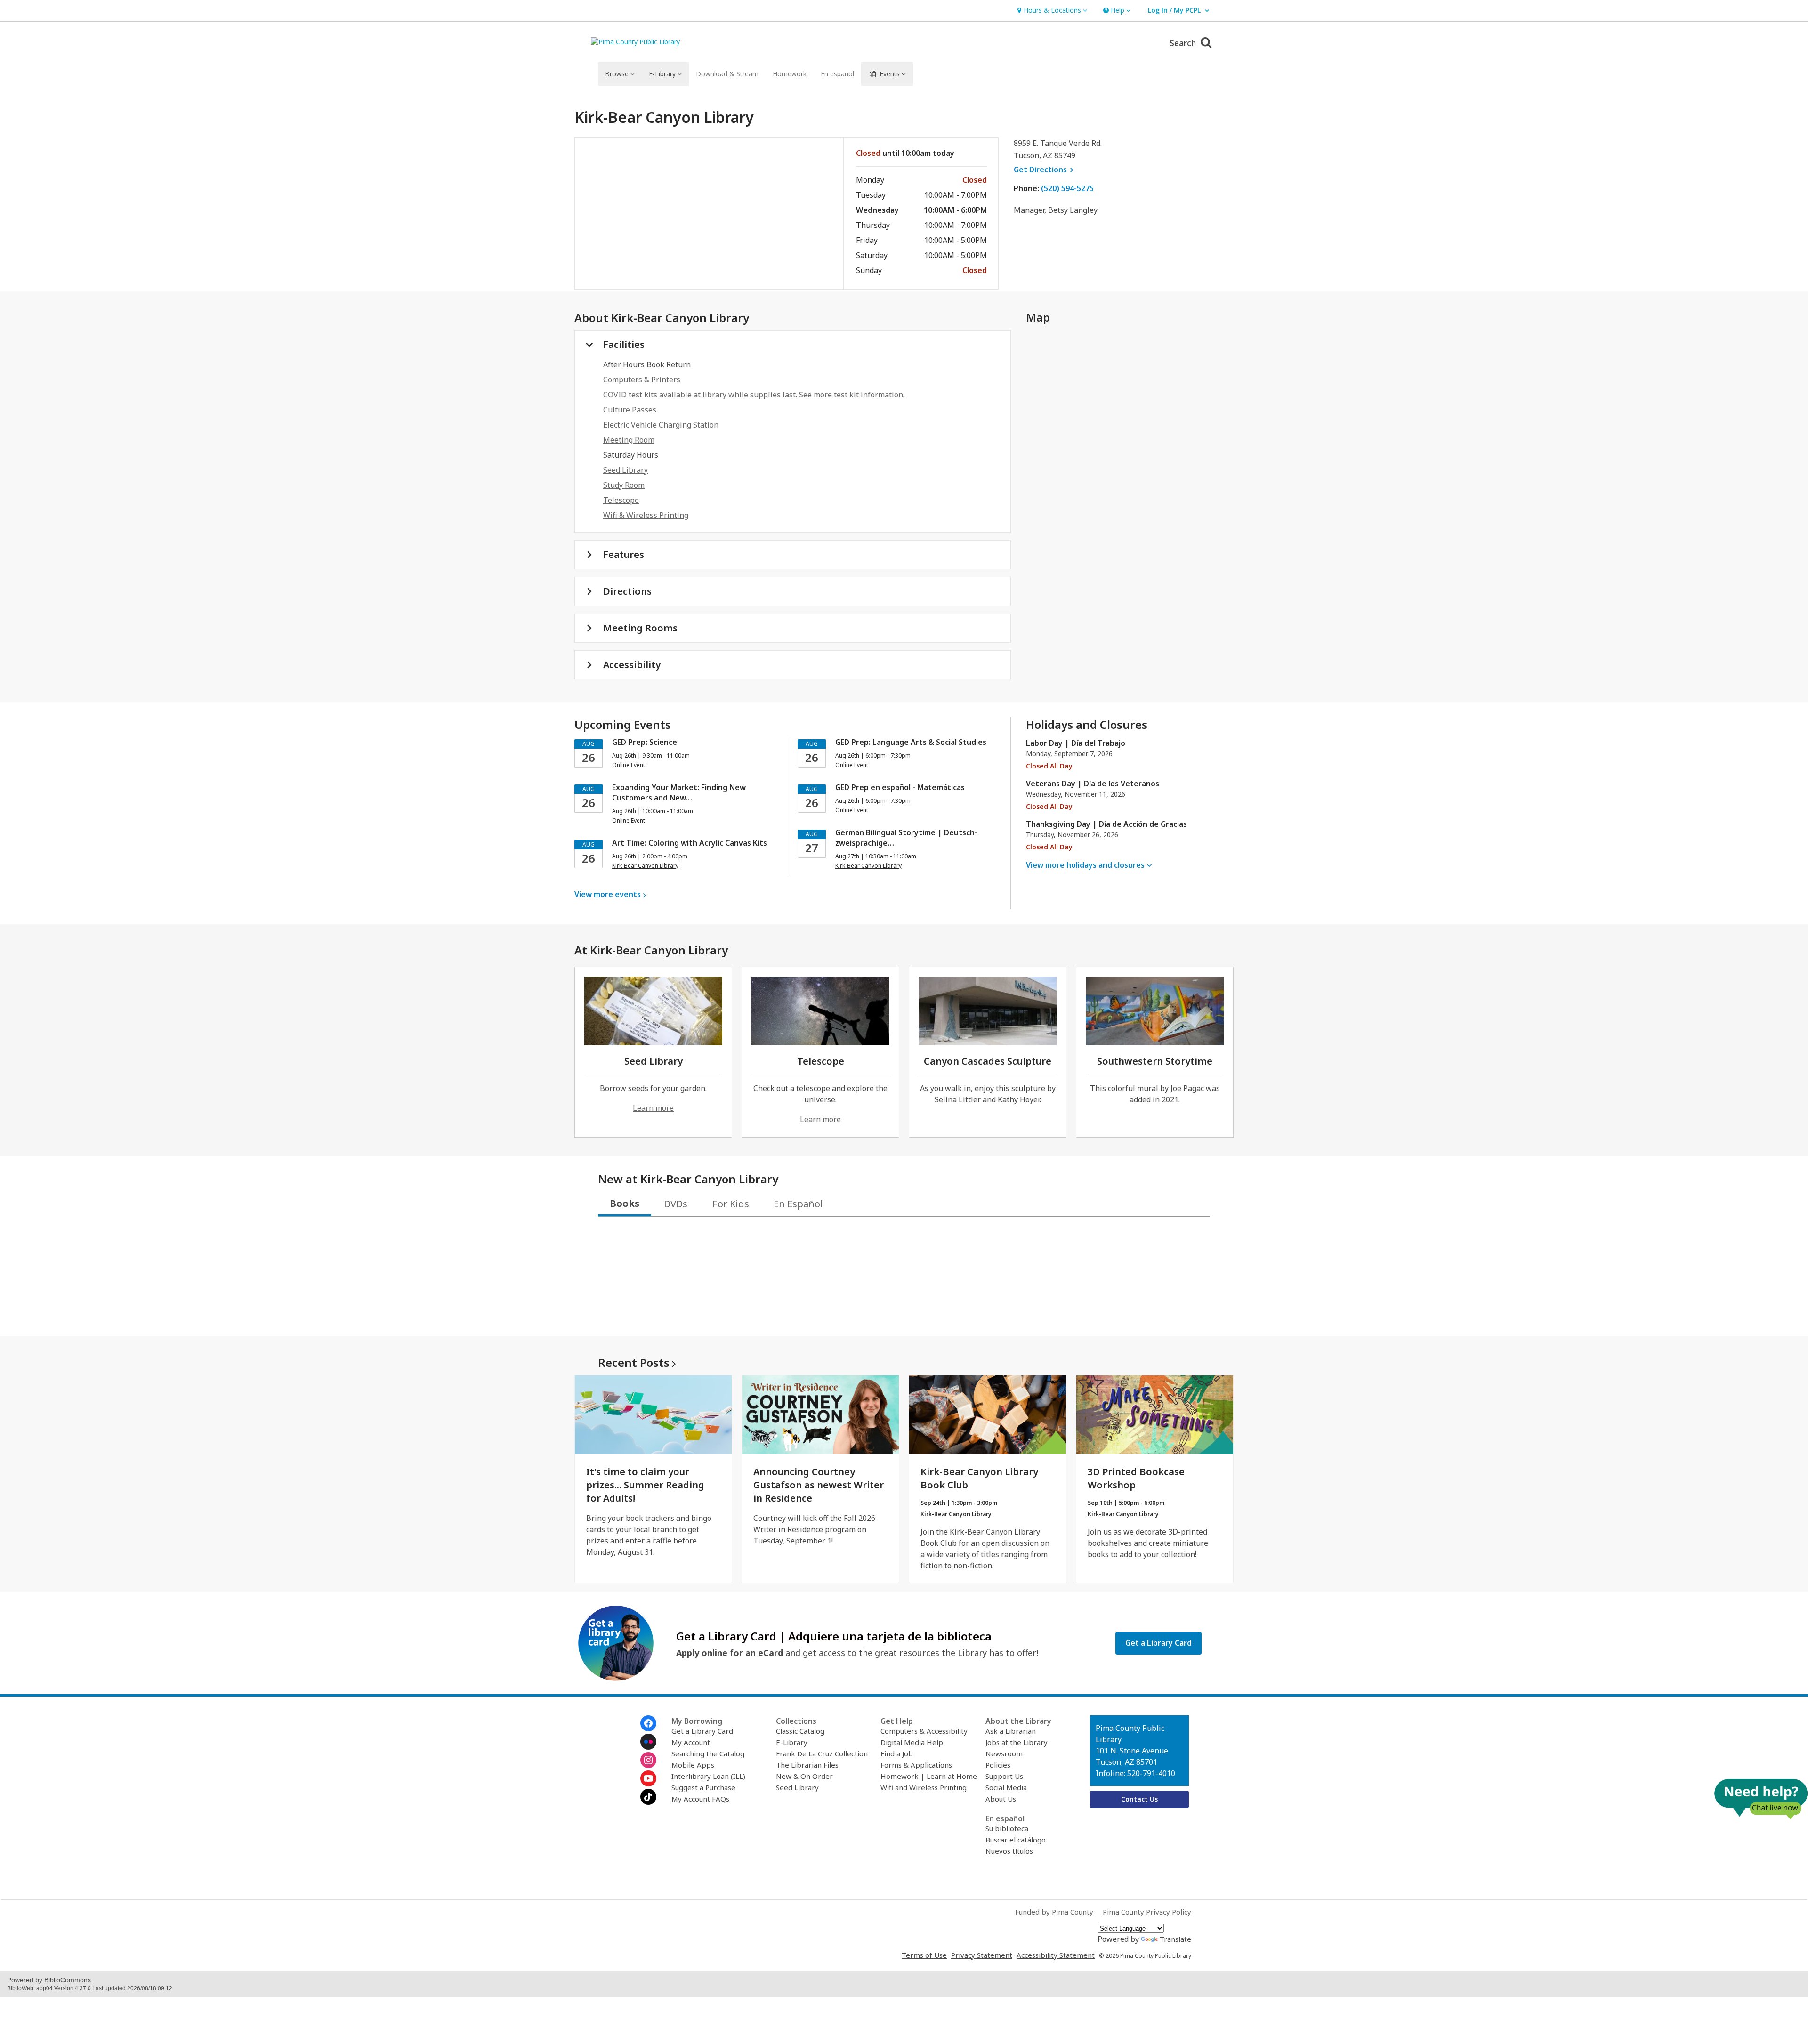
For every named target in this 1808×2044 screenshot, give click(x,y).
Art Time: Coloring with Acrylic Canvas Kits (690, 843)
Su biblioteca (1007, 1828)
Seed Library (626, 470)
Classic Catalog (800, 1731)
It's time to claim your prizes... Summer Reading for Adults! (645, 1485)
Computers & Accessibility (924, 1731)
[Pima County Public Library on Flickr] (648, 1742)
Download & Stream (727, 74)
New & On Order (804, 1776)
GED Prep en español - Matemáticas (900, 787)
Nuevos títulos (1009, 1851)
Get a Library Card (702, 1731)
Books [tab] (625, 1203)
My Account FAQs (700, 1799)
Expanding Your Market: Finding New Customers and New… (679, 792)
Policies (998, 1765)
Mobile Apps (693, 1765)
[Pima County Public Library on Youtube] (648, 1778)
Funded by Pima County (1054, 1912)
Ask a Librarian (1011, 1731)
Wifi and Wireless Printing (924, 1787)
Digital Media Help (912, 1742)
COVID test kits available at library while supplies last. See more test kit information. (754, 395)
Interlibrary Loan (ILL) (708, 1776)
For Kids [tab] (731, 1204)
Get (1045, 170)
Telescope (621, 500)
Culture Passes (630, 410)
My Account (691, 1742)
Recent (634, 1362)
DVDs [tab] (676, 1204)
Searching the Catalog (708, 1753)
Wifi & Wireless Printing (646, 515)
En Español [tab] (798, 1204)
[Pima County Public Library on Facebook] (648, 1723)
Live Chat (1761, 1799)
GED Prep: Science (645, 742)
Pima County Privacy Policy (1147, 1912)
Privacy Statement (982, 1955)
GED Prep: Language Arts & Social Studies (911, 742)
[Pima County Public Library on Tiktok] (648, 1797)
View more (608, 894)
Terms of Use (924, 1955)
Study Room (624, 485)
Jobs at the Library (1017, 1742)
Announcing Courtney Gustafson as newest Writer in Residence (819, 1485)
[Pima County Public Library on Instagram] (648, 1760)
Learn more (653, 1108)
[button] (1051, 11)
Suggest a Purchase (703, 1787)
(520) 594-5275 (1067, 188)
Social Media (1006, 1787)
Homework (790, 74)
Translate (1175, 1939)
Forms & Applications (916, 1765)
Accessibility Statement (1056, 1955)
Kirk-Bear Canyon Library (956, 1514)
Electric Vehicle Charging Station (661, 425)
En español (837, 74)
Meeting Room (629, 440)
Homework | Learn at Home (929, 1776)
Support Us (1004, 1776)
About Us (1001, 1799)
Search (1184, 43)
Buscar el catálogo (1016, 1840)
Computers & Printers (642, 380)
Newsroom (1004, 1753)
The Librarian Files (807, 1765)
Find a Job (897, 1753)
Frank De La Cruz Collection (822, 1753)
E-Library (792, 1742)
